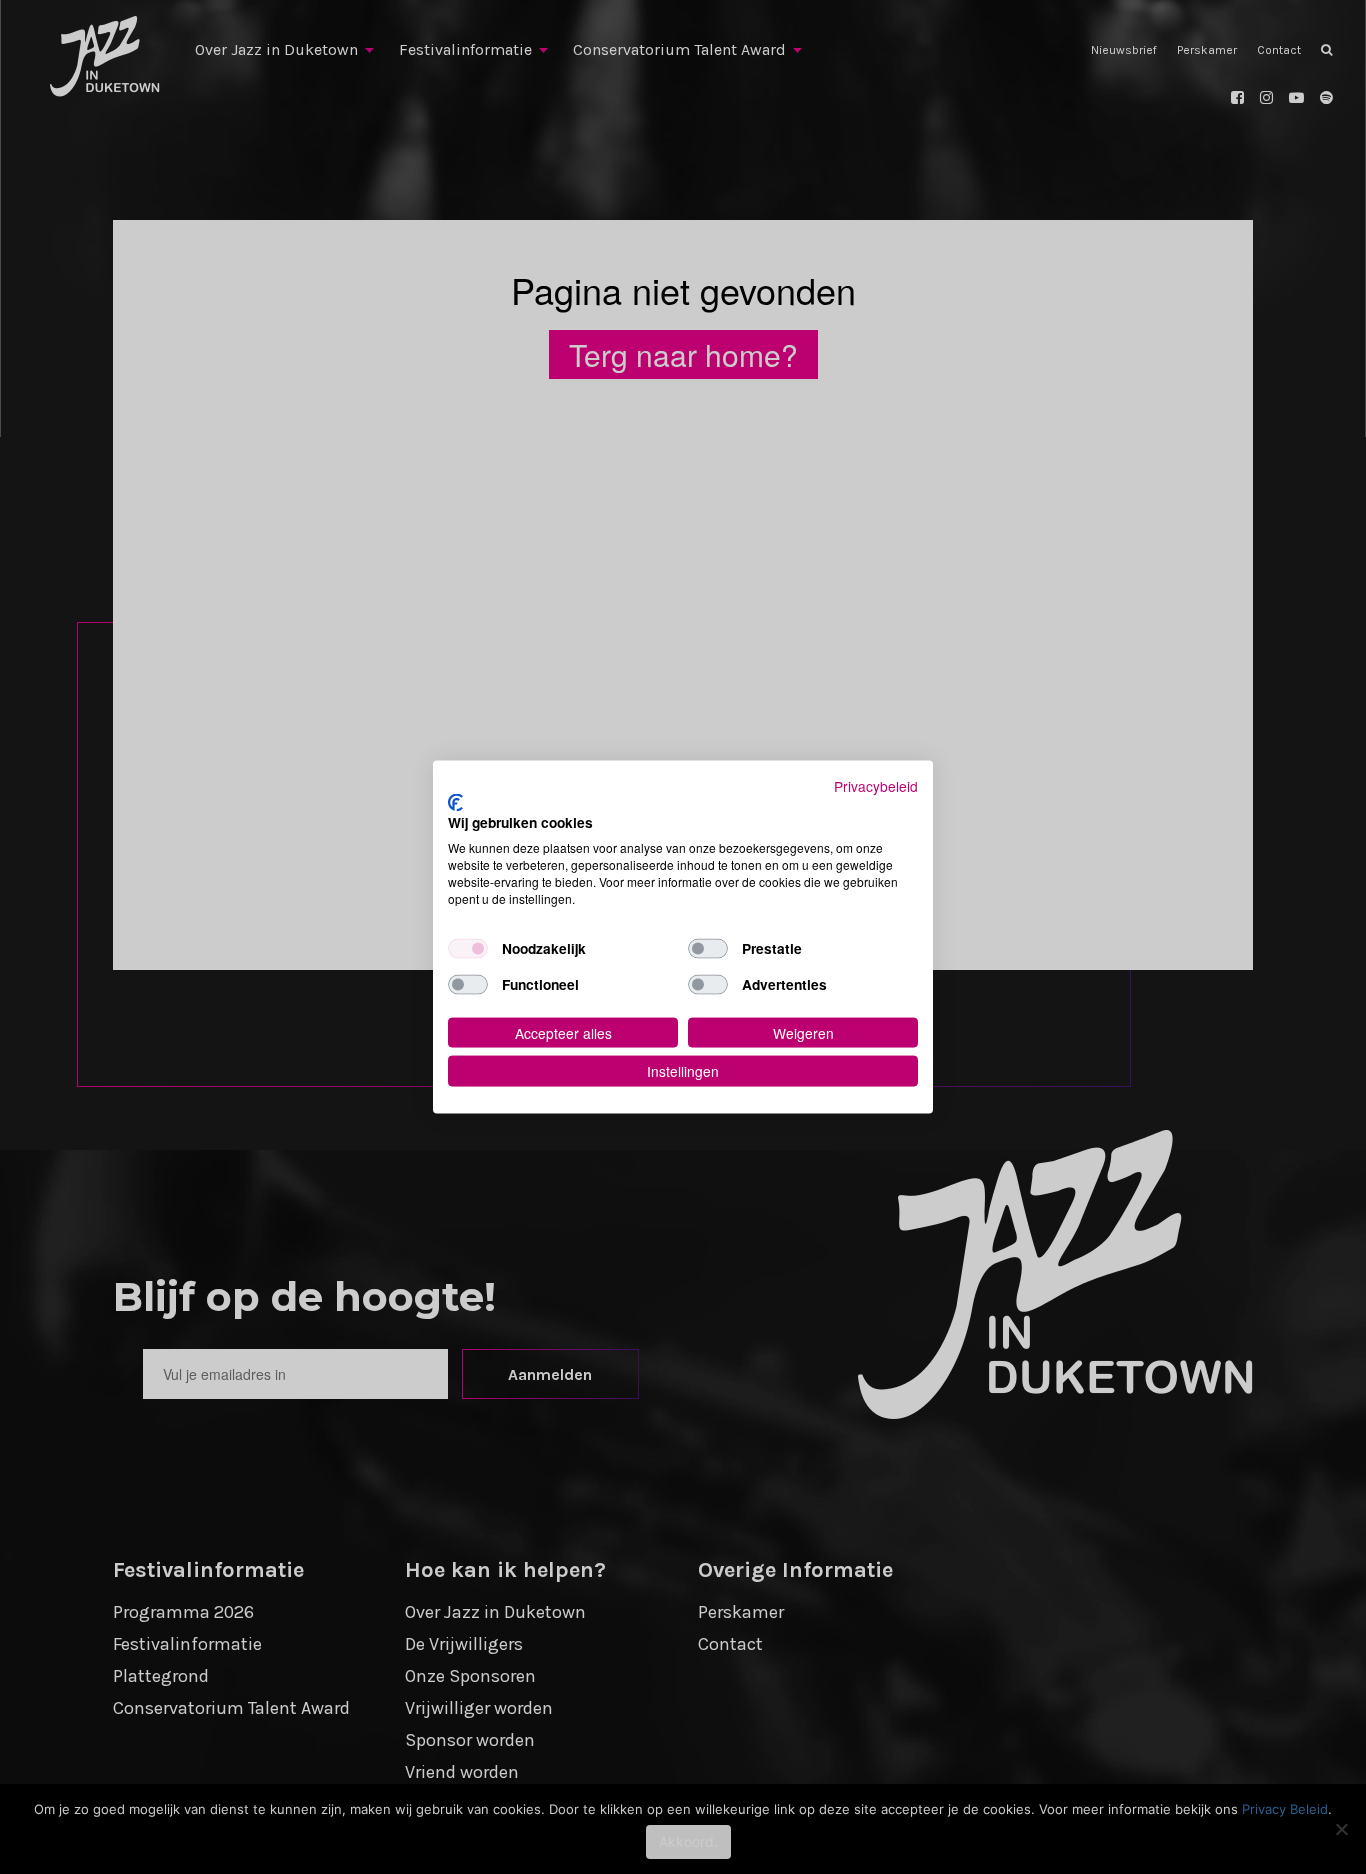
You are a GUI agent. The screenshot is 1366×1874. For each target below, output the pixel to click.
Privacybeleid (876, 786)
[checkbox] (468, 948)
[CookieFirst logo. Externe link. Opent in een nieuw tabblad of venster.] (455, 802)
